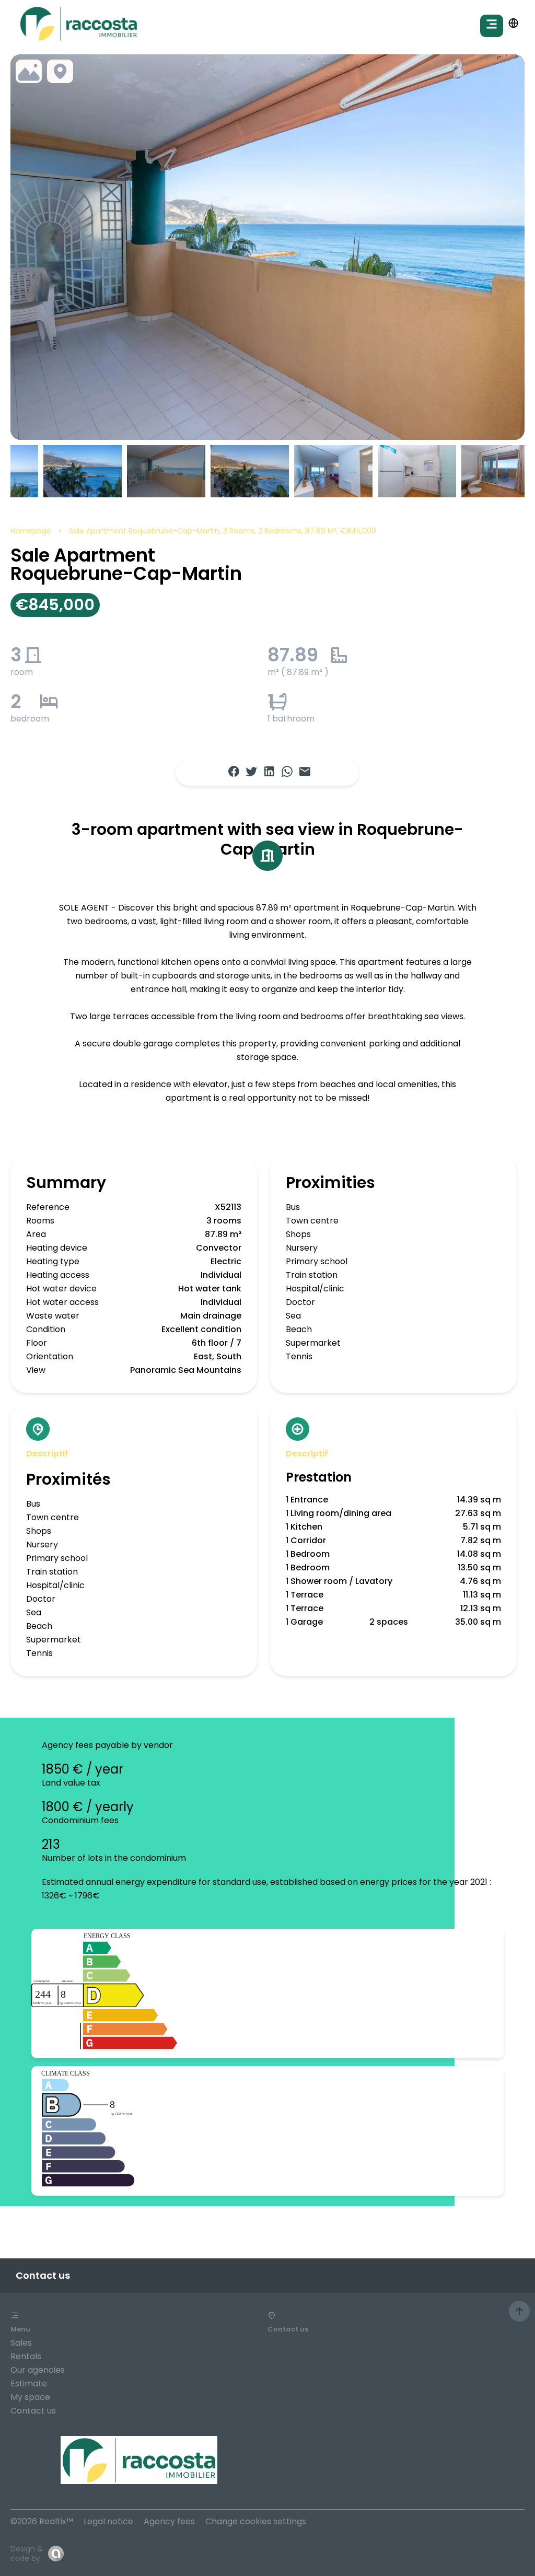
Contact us (33, 2411)
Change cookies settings (256, 2521)
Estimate (29, 2383)
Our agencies (38, 2370)
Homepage (31, 531)
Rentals (26, 2356)
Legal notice (108, 2521)
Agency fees (169, 2521)
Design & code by (27, 2554)
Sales (21, 2343)
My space (30, 2397)
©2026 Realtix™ (42, 2521)
